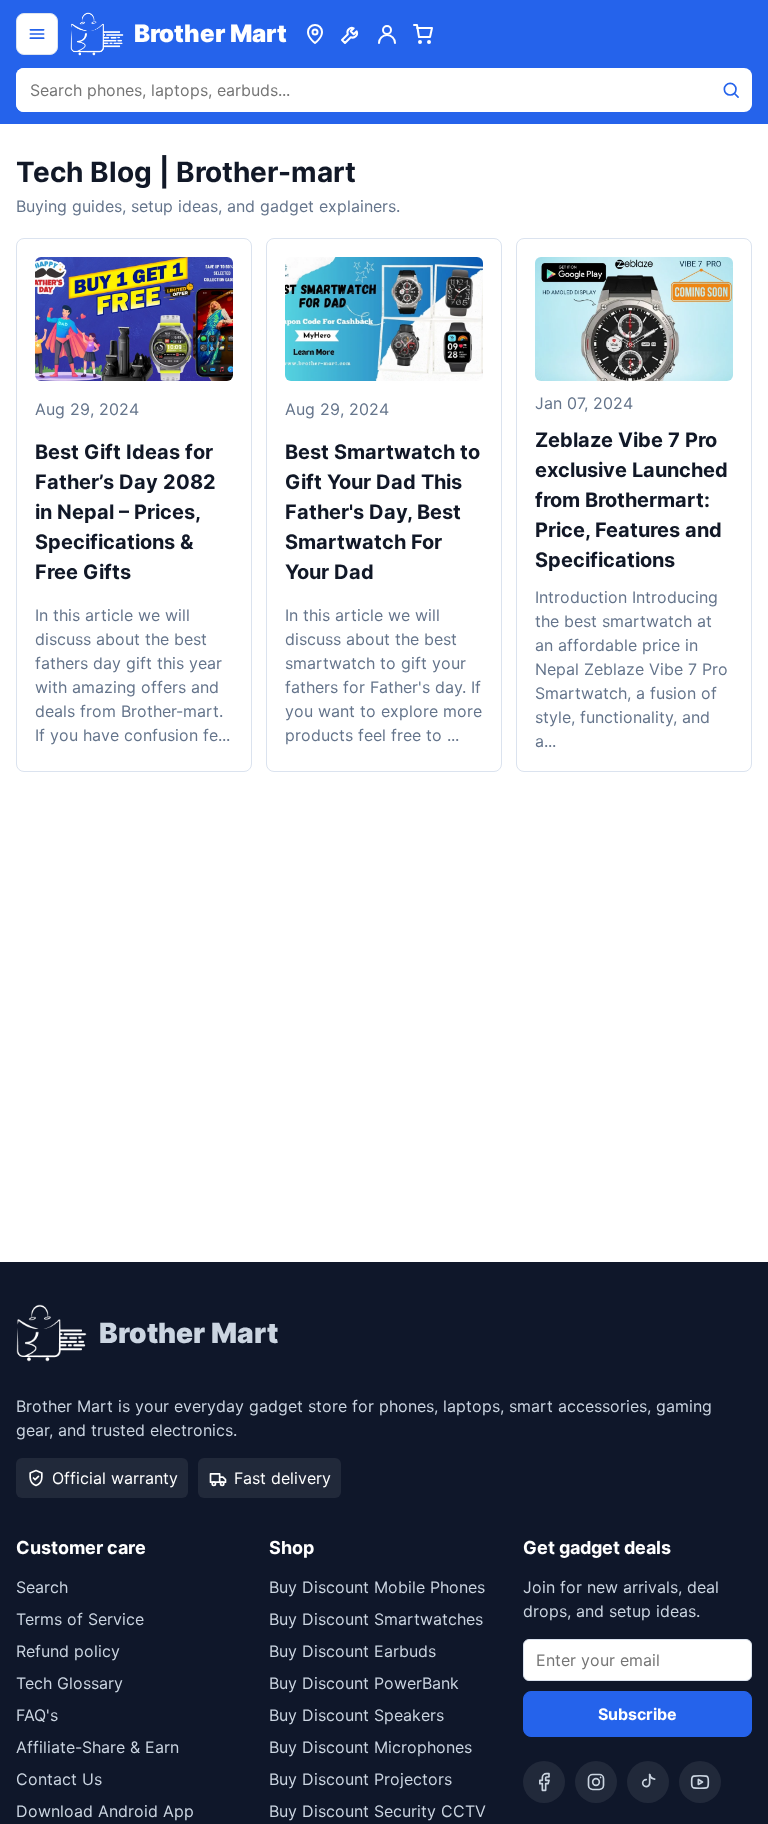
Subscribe (637, 1714)
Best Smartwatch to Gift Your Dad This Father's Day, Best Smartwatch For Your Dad (382, 512)
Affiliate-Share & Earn (97, 1747)
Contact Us (59, 1779)
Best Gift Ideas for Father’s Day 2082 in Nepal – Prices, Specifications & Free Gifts (125, 512)
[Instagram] (596, 1782)
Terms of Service (80, 1619)
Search (42, 1587)
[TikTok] (648, 1782)
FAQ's (37, 1715)
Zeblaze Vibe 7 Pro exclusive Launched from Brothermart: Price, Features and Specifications (631, 500)
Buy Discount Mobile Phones (377, 1587)
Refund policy (68, 1651)
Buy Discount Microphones (370, 1747)
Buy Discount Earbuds (352, 1651)
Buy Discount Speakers (356, 1715)
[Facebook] (544, 1782)
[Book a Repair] (351, 34)
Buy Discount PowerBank (364, 1683)
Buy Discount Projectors (360, 1779)
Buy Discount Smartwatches (376, 1619)
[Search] (731, 90)
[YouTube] (700, 1782)
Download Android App (105, 1811)
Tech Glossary (69, 1683)
